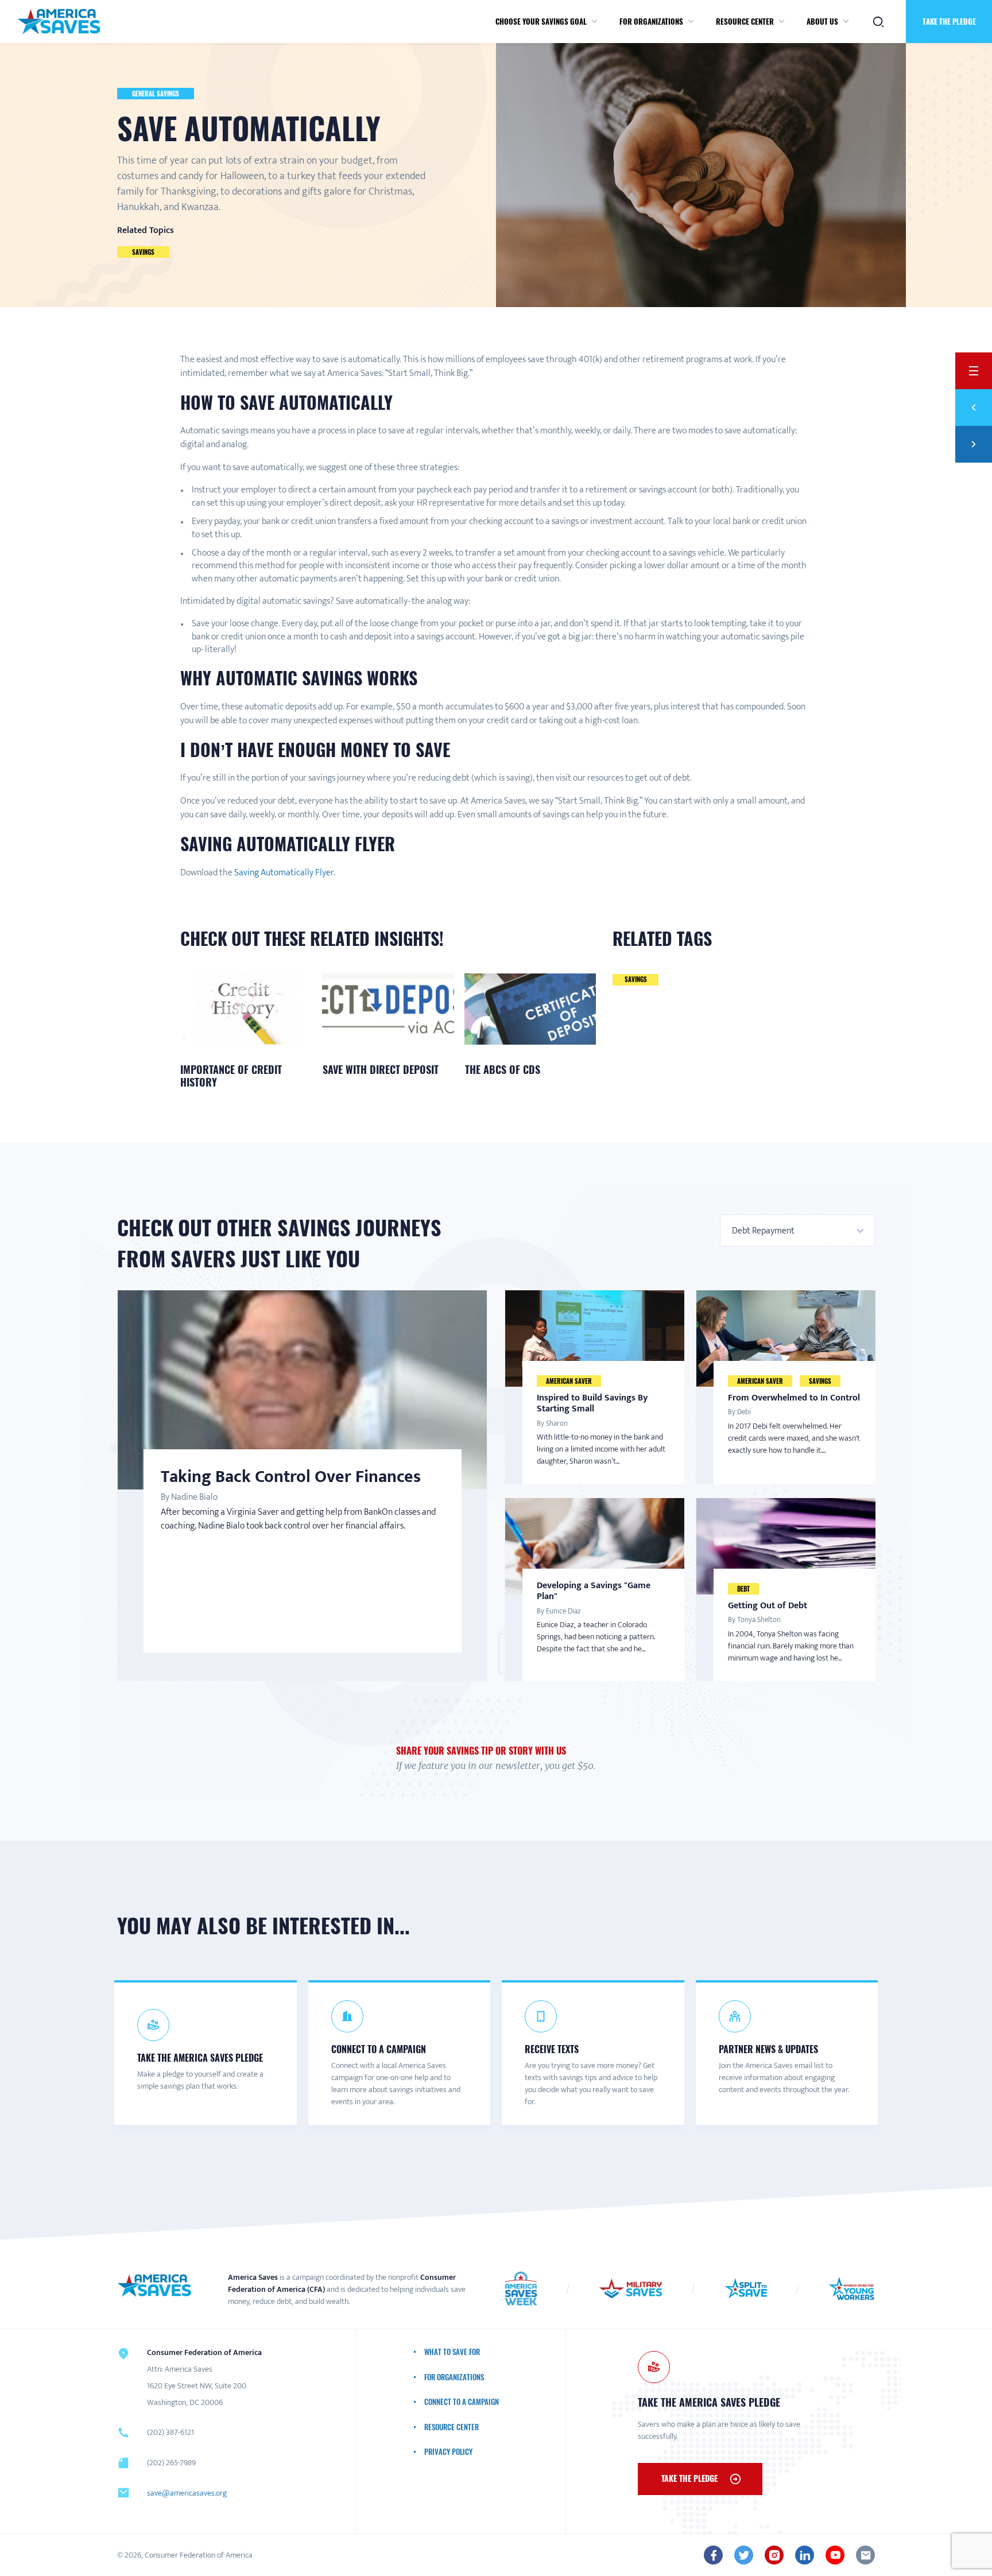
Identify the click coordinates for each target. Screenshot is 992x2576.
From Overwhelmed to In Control (794, 1398)
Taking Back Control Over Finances (291, 1477)
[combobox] (797, 1231)
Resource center (745, 21)
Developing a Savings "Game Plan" (594, 1591)
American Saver (569, 1381)
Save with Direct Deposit (381, 1069)
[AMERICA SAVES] (59, 22)
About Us (822, 21)
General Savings (156, 94)
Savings (143, 252)
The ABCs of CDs (503, 1069)
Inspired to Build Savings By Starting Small (592, 1403)
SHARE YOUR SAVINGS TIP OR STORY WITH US (481, 1751)
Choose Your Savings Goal (541, 21)
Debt (743, 1589)
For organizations (651, 21)
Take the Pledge (949, 21)
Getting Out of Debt (768, 1606)
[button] (594, 22)
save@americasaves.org (187, 2493)
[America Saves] (154, 2286)
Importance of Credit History (231, 1076)
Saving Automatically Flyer (284, 873)
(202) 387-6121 (170, 2432)
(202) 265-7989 (171, 2463)
